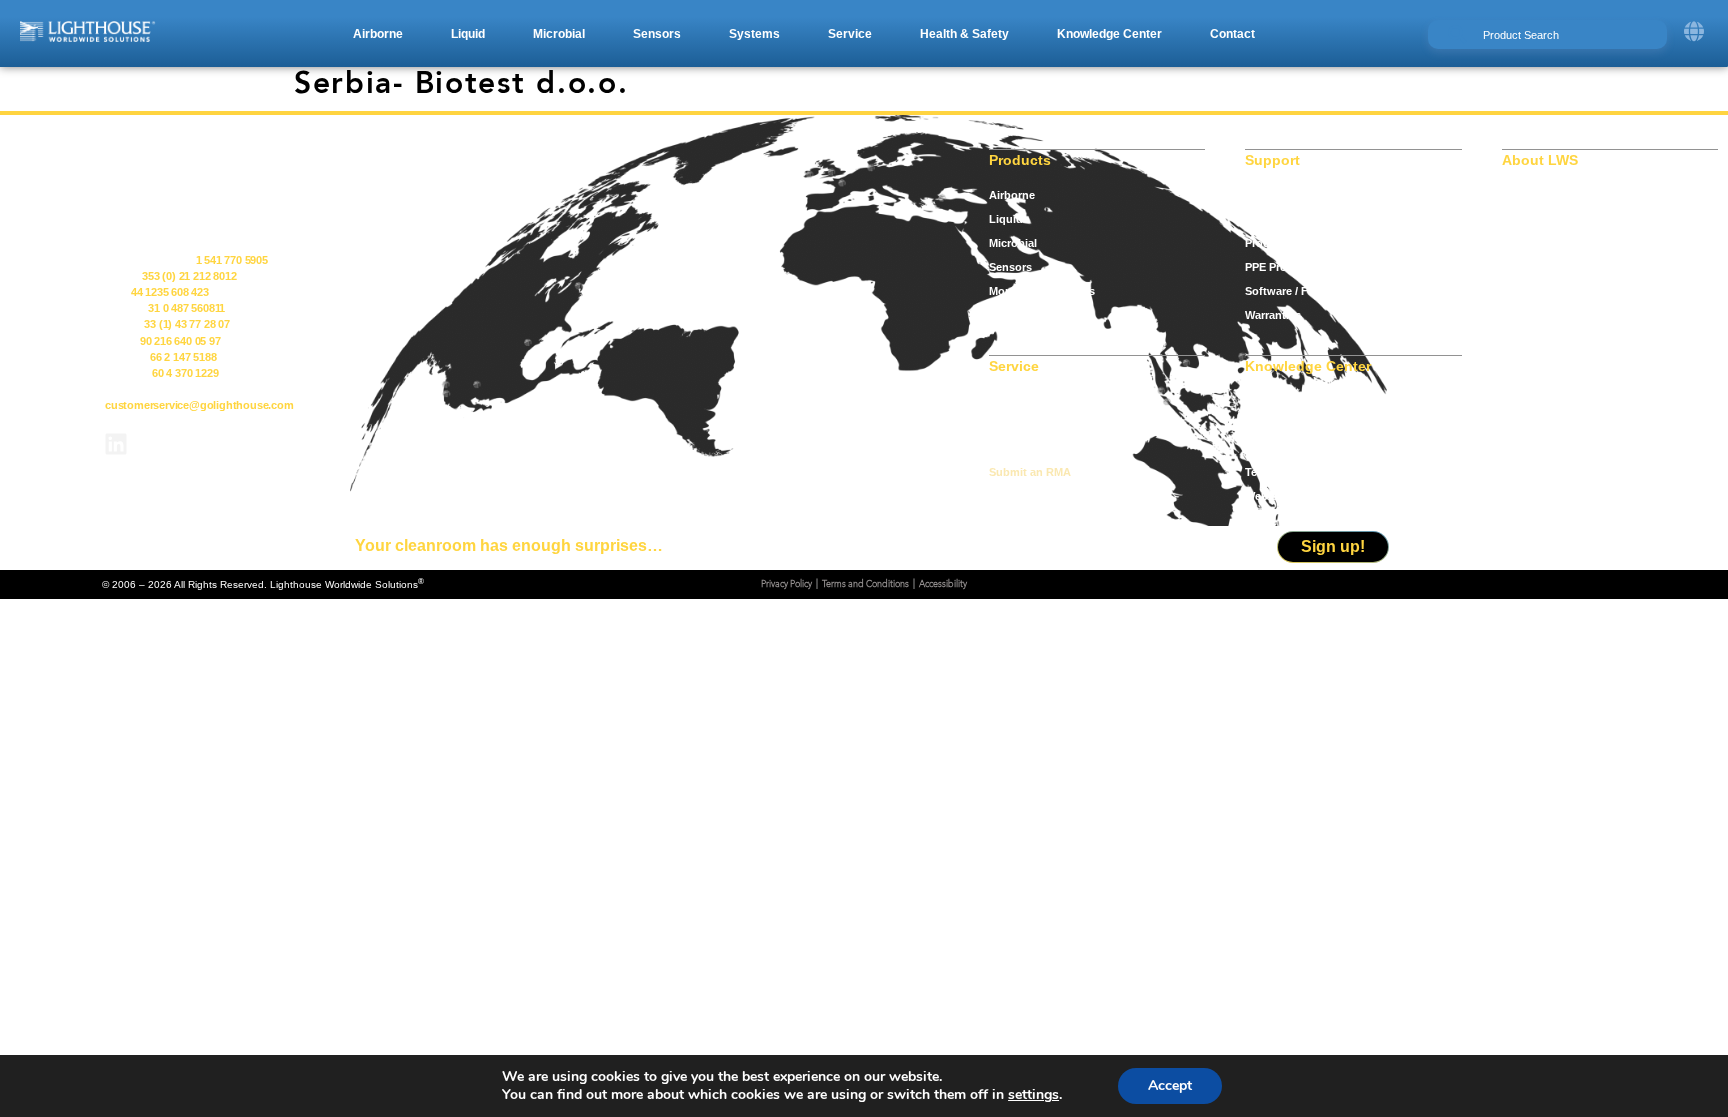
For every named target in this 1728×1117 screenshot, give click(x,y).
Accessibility (943, 584)
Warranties (1273, 315)
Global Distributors (1039, 424)
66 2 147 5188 (183, 357)
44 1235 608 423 (170, 292)
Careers (1522, 243)
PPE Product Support (1301, 267)
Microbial (1013, 243)
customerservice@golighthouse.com (199, 405)
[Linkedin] (116, 444)
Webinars (1269, 496)
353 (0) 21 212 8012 (189, 276)
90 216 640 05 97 (180, 341)
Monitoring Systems (1042, 291)
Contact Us (1531, 267)
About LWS (1531, 195)
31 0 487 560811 (186, 308)
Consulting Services (1042, 400)
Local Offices (1024, 448)
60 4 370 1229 (185, 373)
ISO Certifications (1291, 195)
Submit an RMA (1030, 472)
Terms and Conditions (865, 584)
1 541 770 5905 (232, 260)
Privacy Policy (786, 584)
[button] (378, 34)
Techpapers (1275, 472)
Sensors (1010, 267)
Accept (1170, 1085)
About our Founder (1553, 219)
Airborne (1012, 195)
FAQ (1256, 448)
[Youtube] (169, 444)
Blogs (1260, 424)
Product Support (1289, 243)
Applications (1278, 400)
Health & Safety (1029, 315)
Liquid (1006, 219)
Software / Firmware (1297, 291)
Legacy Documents (1296, 219)
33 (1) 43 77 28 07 (186, 324)
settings (1033, 1095)
